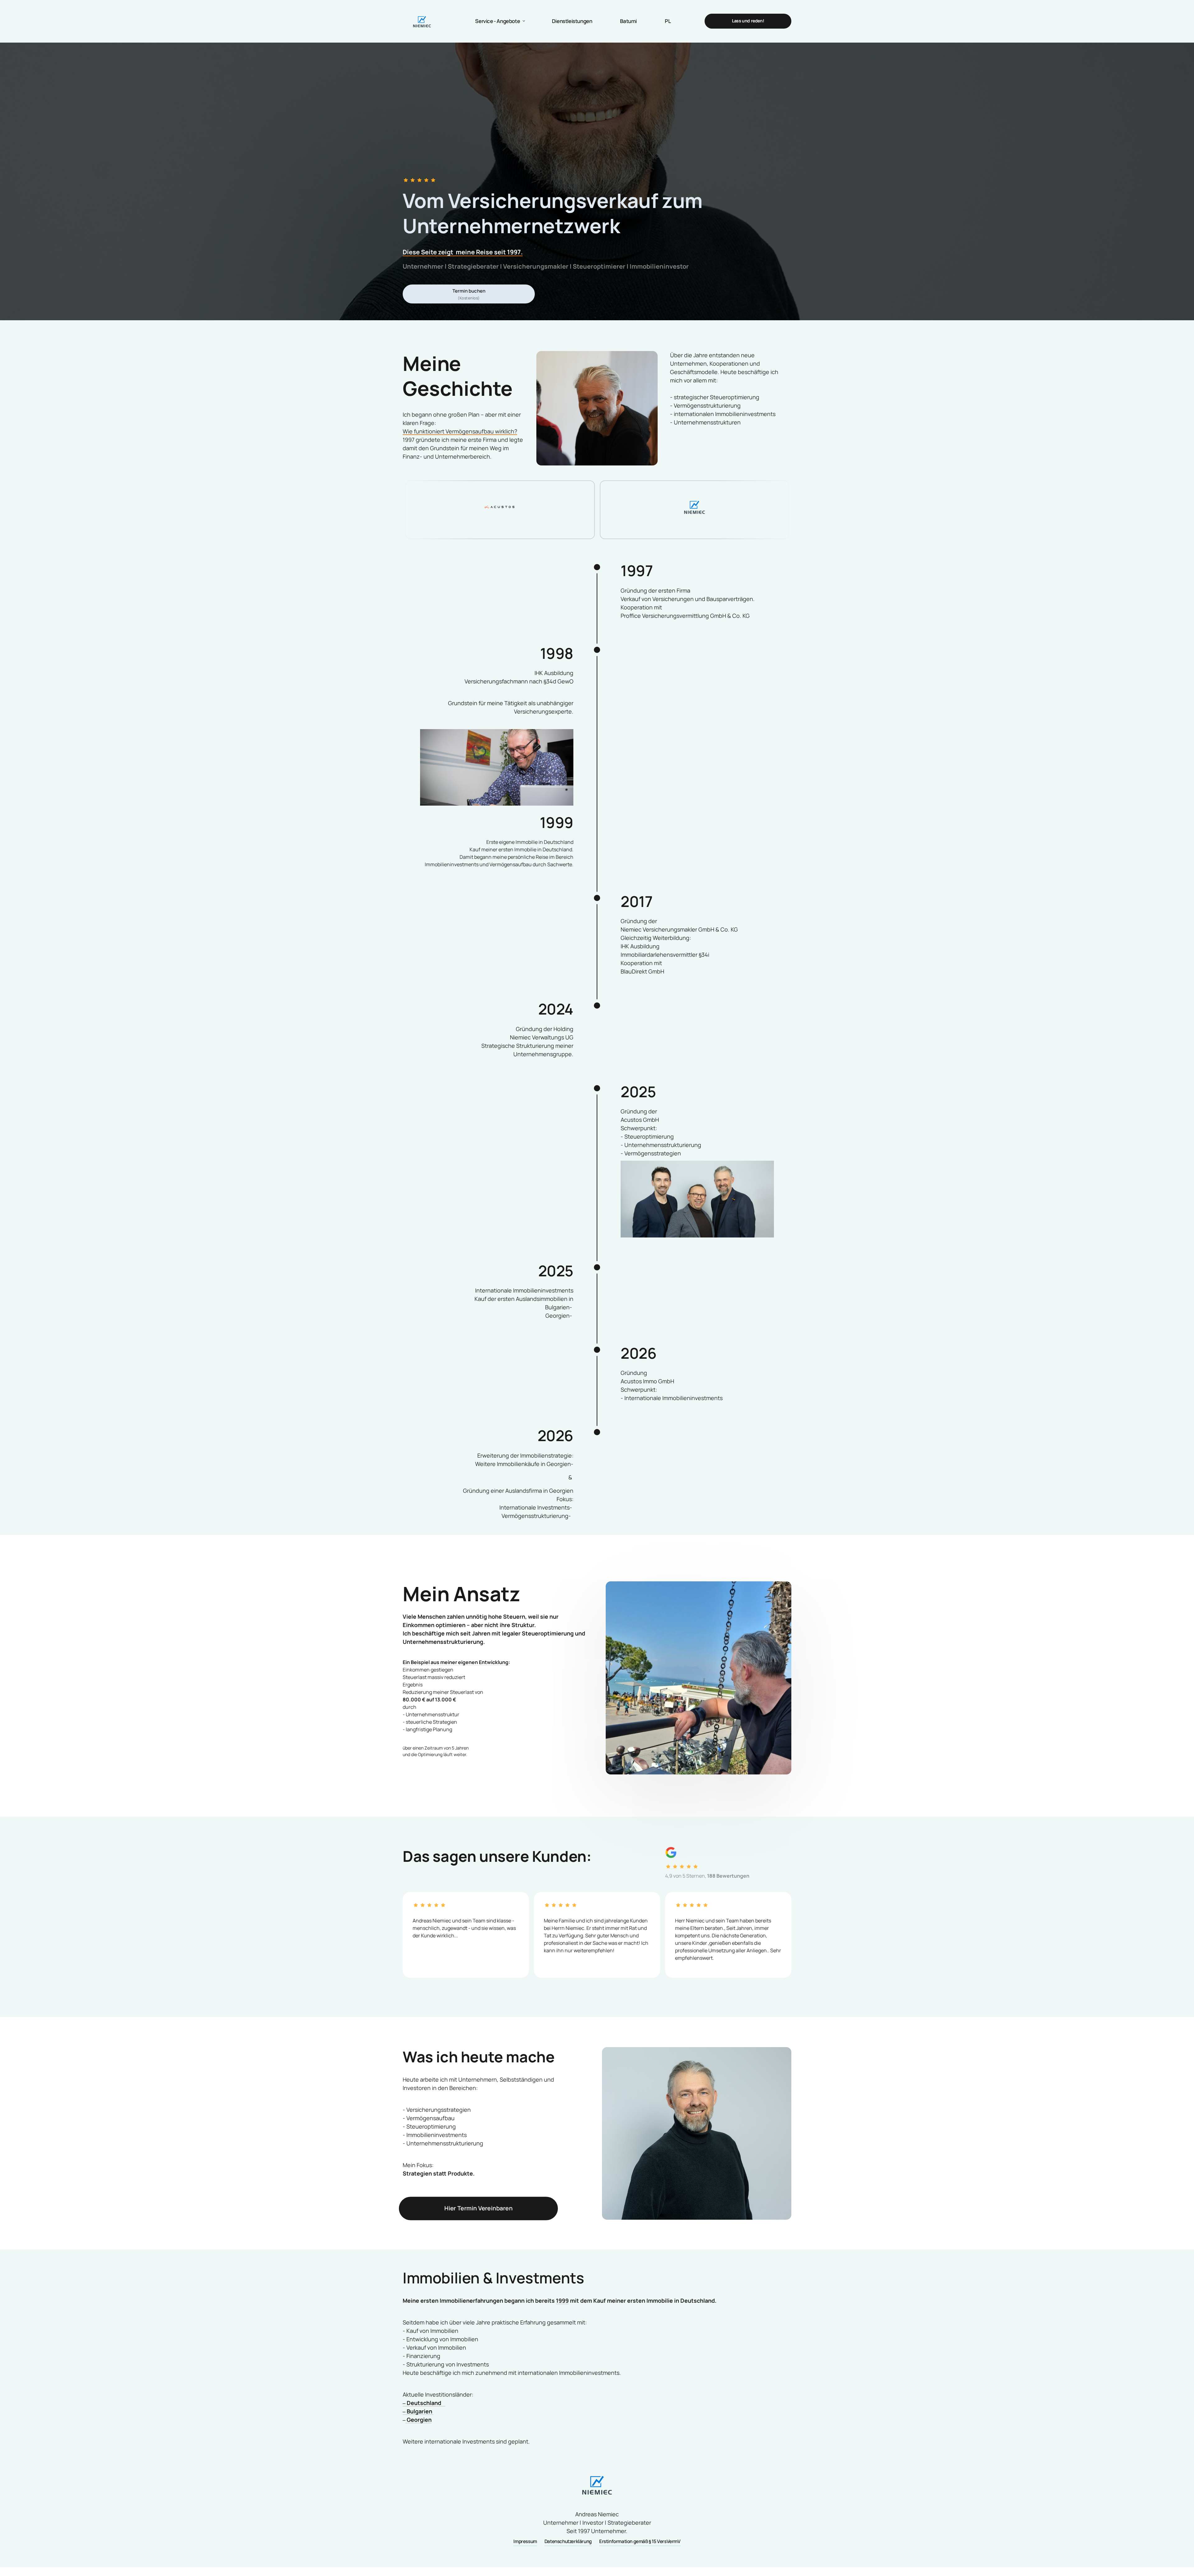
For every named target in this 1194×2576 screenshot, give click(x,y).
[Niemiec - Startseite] (422, 21)
